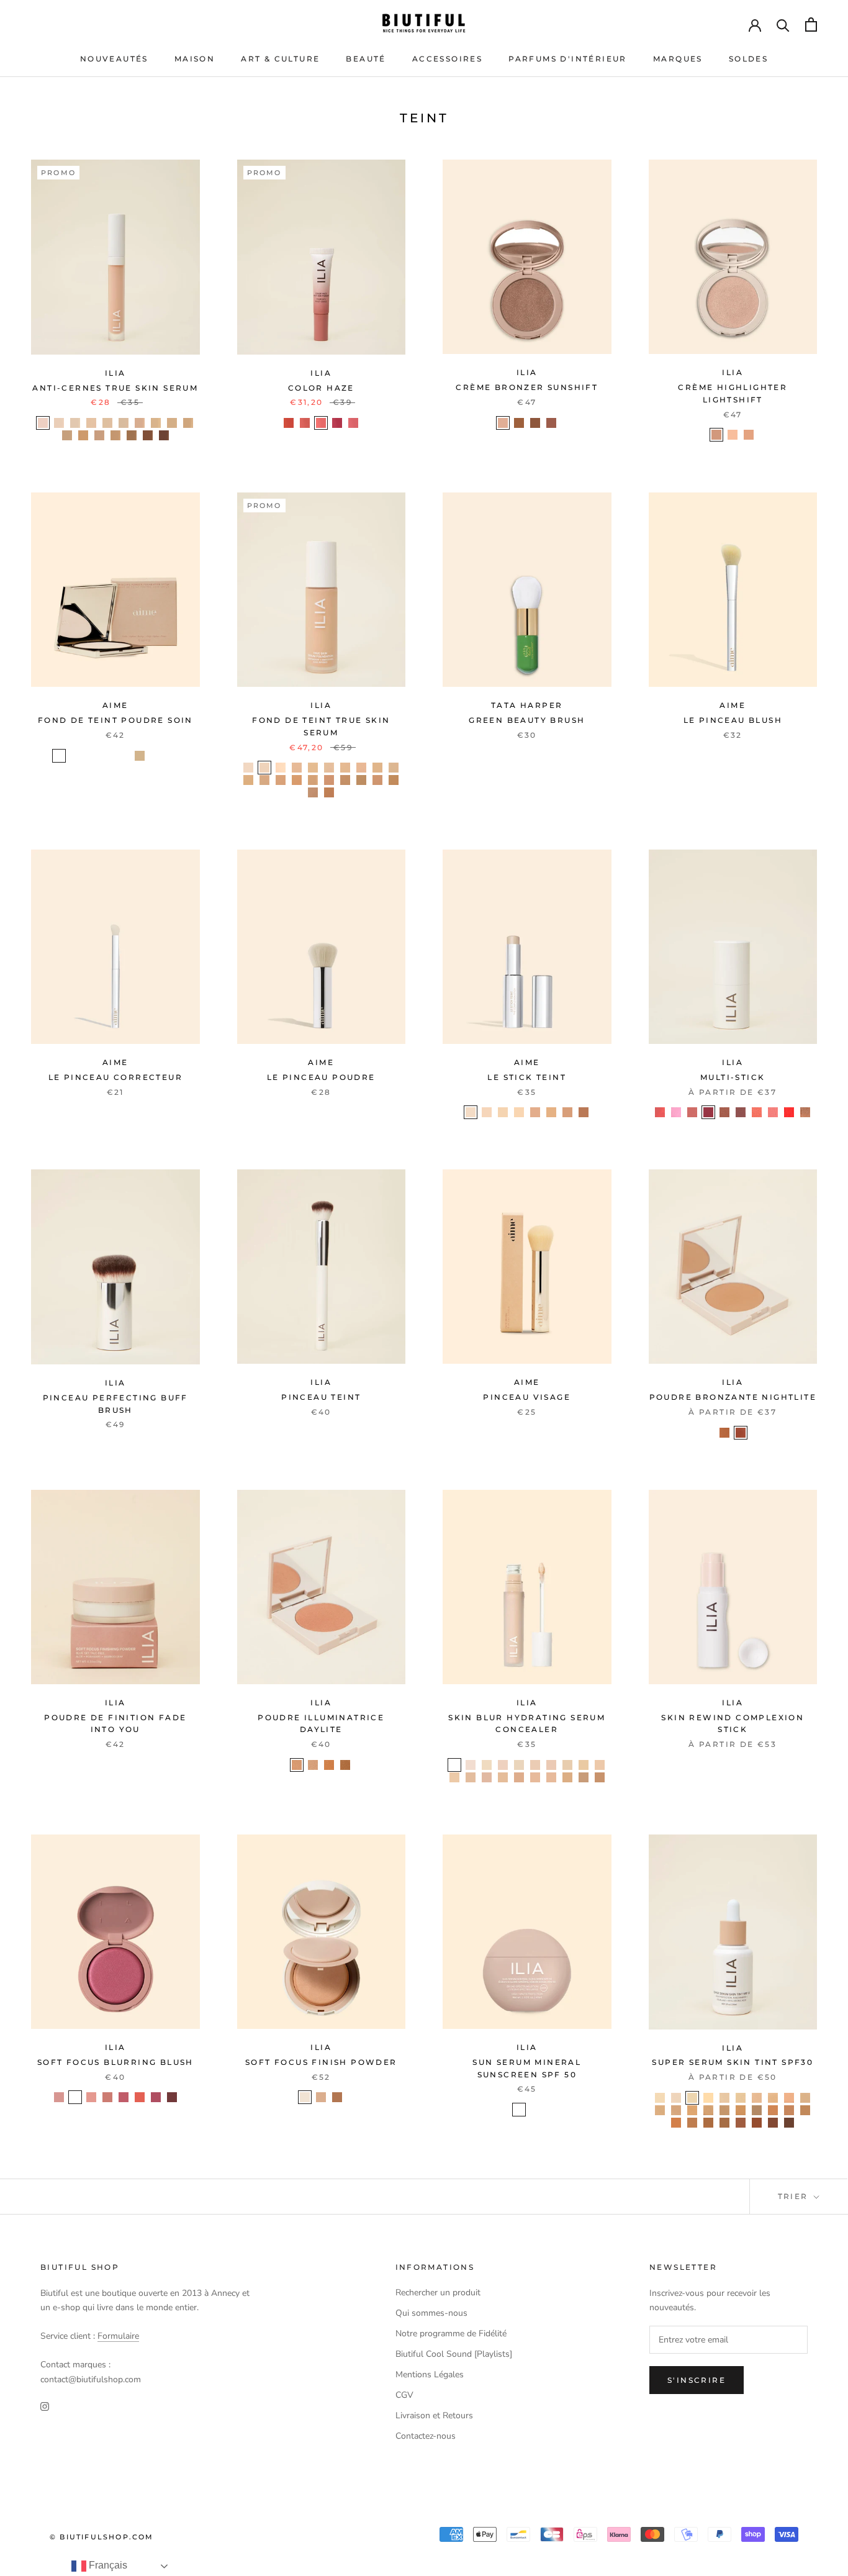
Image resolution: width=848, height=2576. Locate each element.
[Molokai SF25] (345, 768)
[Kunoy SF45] (248, 780)
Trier (795, 2196)
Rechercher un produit (438, 2293)
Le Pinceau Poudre (321, 1077)
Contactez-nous (426, 2436)
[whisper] (757, 1112)
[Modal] (535, 1777)
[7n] (567, 1112)
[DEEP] (156, 756)
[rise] (535, 423)
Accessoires (447, 59)
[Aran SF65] (297, 780)
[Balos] (724, 2098)
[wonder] (172, 2097)
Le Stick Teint (527, 1077)
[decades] (297, 1765)
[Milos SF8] (329, 780)
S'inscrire (697, 2380)
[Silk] (567, 1777)
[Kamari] (805, 2110)
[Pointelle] (600, 1777)
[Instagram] (45, 2406)
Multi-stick (733, 1077)
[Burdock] (107, 423)
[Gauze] (471, 1777)
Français (107, 2565)
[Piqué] (551, 1765)
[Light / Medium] (519, 2110)
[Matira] (724, 2110)
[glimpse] (59, 2097)
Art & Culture (280, 59)
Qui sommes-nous (431, 2313)
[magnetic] (156, 2097)
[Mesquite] (115, 435)
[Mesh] (600, 1765)
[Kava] (172, 423)
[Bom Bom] (757, 2098)
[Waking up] (305, 423)
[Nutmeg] (67, 435)
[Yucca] (124, 423)
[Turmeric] (83, 435)
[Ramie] (584, 1765)
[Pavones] (741, 2123)
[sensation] (124, 2097)
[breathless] (107, 2097)
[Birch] (132, 435)
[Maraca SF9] (377, 780)
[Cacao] (164, 435)
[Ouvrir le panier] (811, 25)
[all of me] (660, 1112)
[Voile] (519, 1777)
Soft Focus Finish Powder (321, 2062)
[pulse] (140, 2097)
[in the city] (805, 1112)
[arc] (733, 435)
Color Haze (321, 388)
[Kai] (789, 2098)
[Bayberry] (99, 435)
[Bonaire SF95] (313, 792)
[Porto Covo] (724, 2123)
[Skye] (660, 2098)
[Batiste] (487, 1777)
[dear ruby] (789, 1112)
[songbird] (741, 1433)
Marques (678, 59)
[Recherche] (783, 25)
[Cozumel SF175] (313, 768)
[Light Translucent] (305, 2097)
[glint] (716, 435)
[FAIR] (59, 756)
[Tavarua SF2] (329, 768)
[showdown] (345, 1765)
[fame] (329, 1765)
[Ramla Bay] (773, 2110)
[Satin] (519, 1765)
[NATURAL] (75, 756)
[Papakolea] (789, 2110)
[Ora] (773, 2098)
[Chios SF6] (281, 780)
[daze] (749, 435)
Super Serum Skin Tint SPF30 (733, 2062)
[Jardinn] (757, 2123)
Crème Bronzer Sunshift (527, 387)
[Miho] (773, 2123)
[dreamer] (724, 1112)
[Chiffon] (567, 1765)
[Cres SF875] (361, 780)
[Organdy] (584, 1777)
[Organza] (503, 1765)
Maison (195, 59)
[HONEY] (107, 756)
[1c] (471, 1112)
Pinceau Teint (321, 1397)
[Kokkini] (757, 2110)
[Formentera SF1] (281, 768)
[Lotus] (140, 423)
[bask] (551, 423)
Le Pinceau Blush (733, 720)
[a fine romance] (708, 1112)
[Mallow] (43, 423)
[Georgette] (454, 1777)
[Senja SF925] (394, 780)
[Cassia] (148, 435)
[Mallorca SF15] (297, 768)
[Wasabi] (156, 423)
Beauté (366, 59)
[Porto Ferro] (708, 2110)
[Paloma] (676, 2110)
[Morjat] (741, 2110)
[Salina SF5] (264, 780)
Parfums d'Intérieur (568, 59)
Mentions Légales (430, 2374)
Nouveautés (114, 59)
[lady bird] (741, 1112)
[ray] (519, 423)
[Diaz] (805, 2098)
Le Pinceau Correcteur (115, 1077)
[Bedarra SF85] (345, 780)
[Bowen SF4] (394, 768)
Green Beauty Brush (527, 720)
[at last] (692, 1112)
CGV (404, 2395)
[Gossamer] (471, 1765)
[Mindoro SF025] (248, 768)
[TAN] (140, 756)
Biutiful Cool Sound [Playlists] (454, 2354)
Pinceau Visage (527, 1397)
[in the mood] (773, 1112)
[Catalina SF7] (313, 780)
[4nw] (519, 1112)
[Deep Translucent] (337, 2097)
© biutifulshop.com (102, 2537)
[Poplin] (503, 1777)
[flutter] (91, 2097)
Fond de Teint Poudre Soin (115, 720)
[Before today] (353, 423)
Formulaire (118, 2336)
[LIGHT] (91, 756)
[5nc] (535, 1112)
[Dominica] (692, 2123)
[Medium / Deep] (535, 2110)
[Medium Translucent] (321, 2097)
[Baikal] (692, 2110)
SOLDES (748, 59)
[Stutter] (289, 423)
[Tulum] (692, 2098)
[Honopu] (708, 2123)
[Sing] (337, 423)
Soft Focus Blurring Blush (115, 2062)
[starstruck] (313, 1765)
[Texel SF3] (361, 768)
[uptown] (724, 1433)
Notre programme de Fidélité (451, 2333)
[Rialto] (676, 2123)
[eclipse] (503, 423)
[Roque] (789, 2123)
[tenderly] (676, 1112)
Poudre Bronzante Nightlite (733, 1397)
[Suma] (91, 423)
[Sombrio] (708, 2098)
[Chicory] (75, 423)
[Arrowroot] (59, 423)
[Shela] (660, 2110)
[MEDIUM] (124, 756)
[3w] (503, 1112)
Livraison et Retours (434, 2415)
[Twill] (454, 1765)
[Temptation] (321, 423)
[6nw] (551, 1112)
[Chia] (188, 423)
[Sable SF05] (264, 768)
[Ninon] (551, 1777)
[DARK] (172, 756)
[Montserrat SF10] (329, 792)
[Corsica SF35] (377, 768)
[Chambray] (487, 1765)
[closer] (75, 2097)
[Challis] (535, 1765)
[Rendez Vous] (676, 2098)
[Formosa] (741, 2098)
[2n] (487, 1112)
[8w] (584, 1112)
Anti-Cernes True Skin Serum (115, 388)
